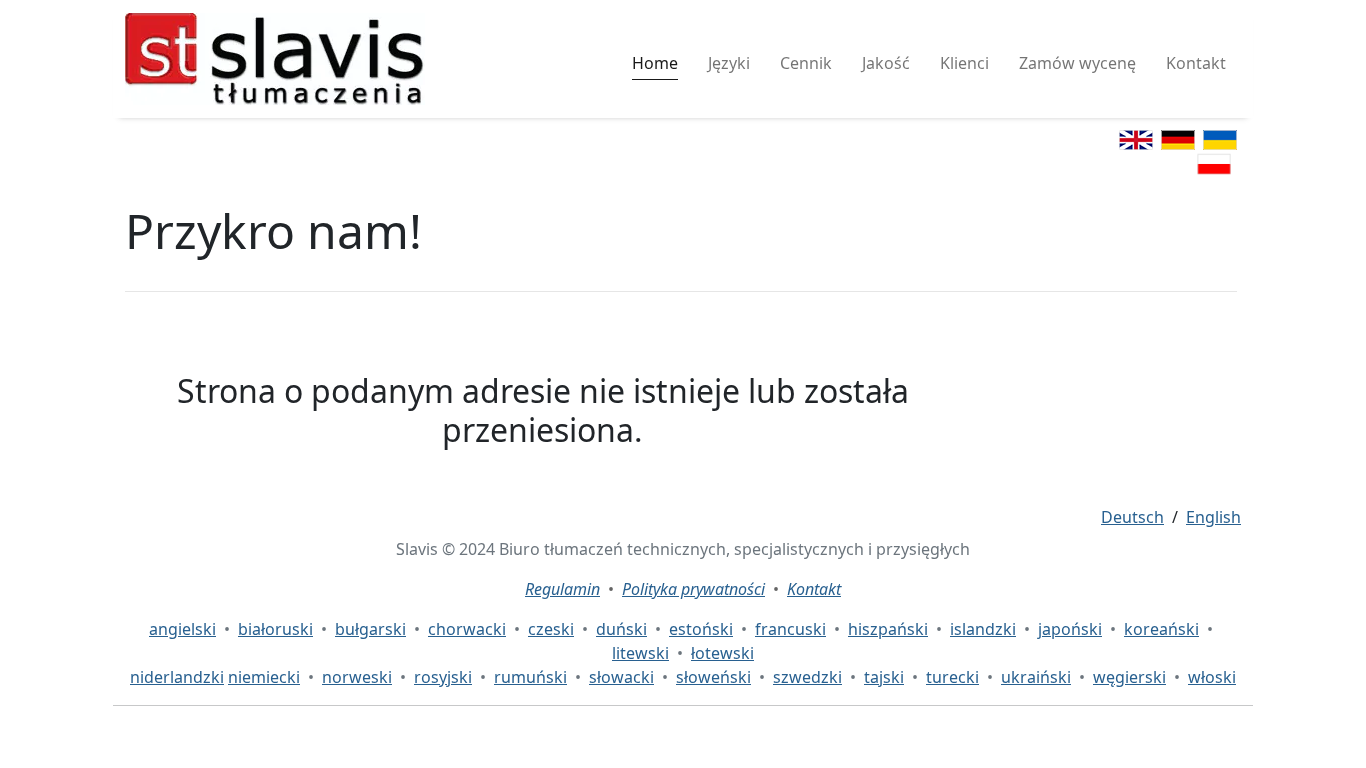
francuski (790, 629)
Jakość (886, 63)
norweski (357, 677)
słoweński (713, 677)
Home (655, 63)
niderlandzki (177, 677)
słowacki (621, 677)
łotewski (722, 653)
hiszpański (888, 629)
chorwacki (467, 629)
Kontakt (1196, 63)
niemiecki (264, 677)
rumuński (530, 677)
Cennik (806, 63)
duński (621, 629)
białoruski (275, 629)
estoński (701, 629)
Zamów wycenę (1077, 63)
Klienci (964, 63)
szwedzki (807, 677)
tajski (884, 677)
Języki (729, 63)
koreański (1161, 629)
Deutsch (1132, 517)
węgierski (1129, 677)
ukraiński (1036, 677)
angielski (182, 629)
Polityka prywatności (693, 589)
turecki (952, 677)
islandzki (983, 629)
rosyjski (443, 677)
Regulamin (562, 589)
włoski (1212, 677)
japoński (1070, 629)
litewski (640, 653)
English (1213, 517)
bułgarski (370, 629)
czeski (551, 629)
